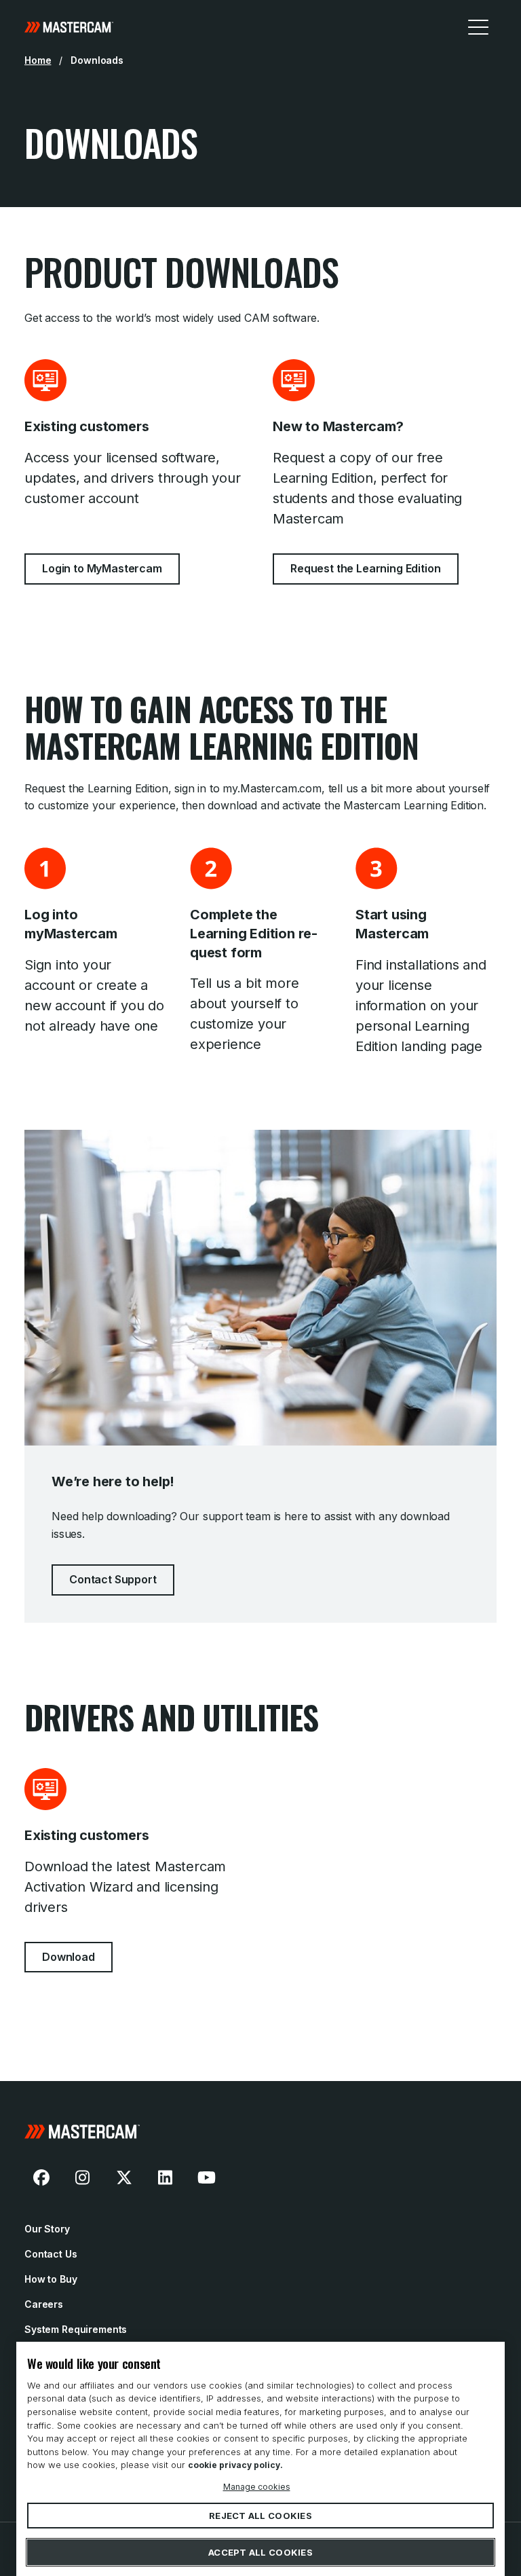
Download (69, 1957)
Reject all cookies (260, 2516)
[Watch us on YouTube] (206, 2177)
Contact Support (113, 1579)
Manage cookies (257, 2486)
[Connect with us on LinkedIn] (166, 2177)
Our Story (47, 2229)
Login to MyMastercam (102, 568)
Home (38, 60)
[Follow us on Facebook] (41, 2177)
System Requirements (76, 2329)
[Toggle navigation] (478, 26)
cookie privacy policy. (235, 2465)
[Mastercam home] (69, 26)
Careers (44, 2304)
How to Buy (51, 2279)
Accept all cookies (260, 2552)
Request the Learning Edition (366, 568)
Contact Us (51, 2254)
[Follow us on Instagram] (83, 2177)
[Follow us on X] (124, 2177)
